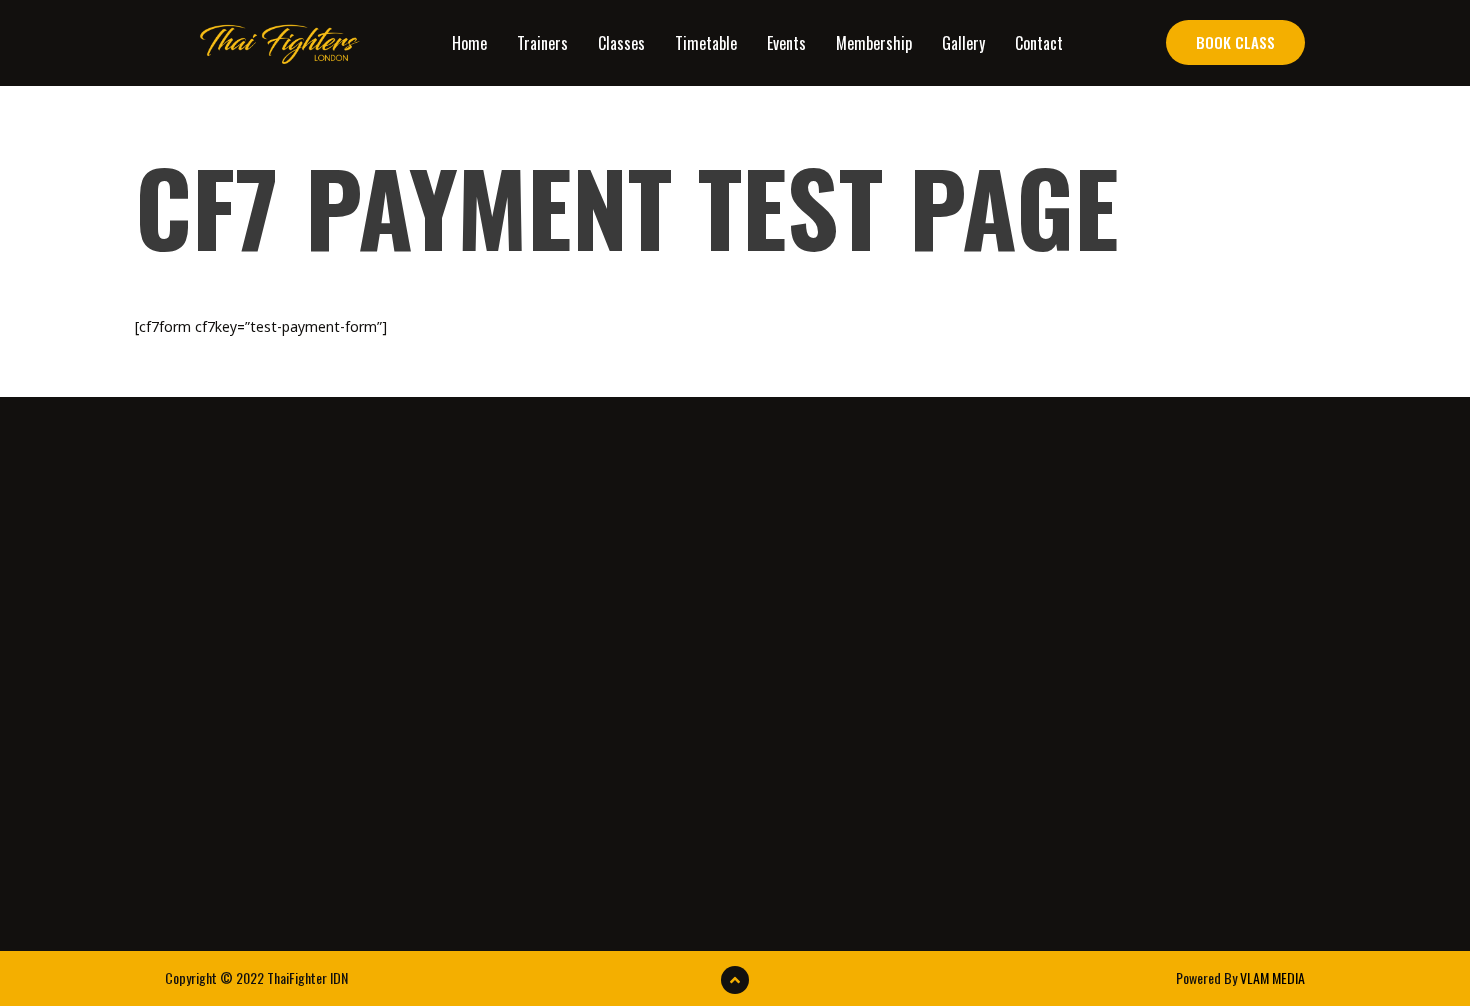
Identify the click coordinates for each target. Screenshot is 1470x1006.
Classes (621, 43)
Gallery (963, 43)
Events (786, 43)
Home (469, 43)
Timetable (706, 43)
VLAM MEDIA (1272, 977)
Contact (1039, 43)
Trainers (542, 43)
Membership (874, 43)
